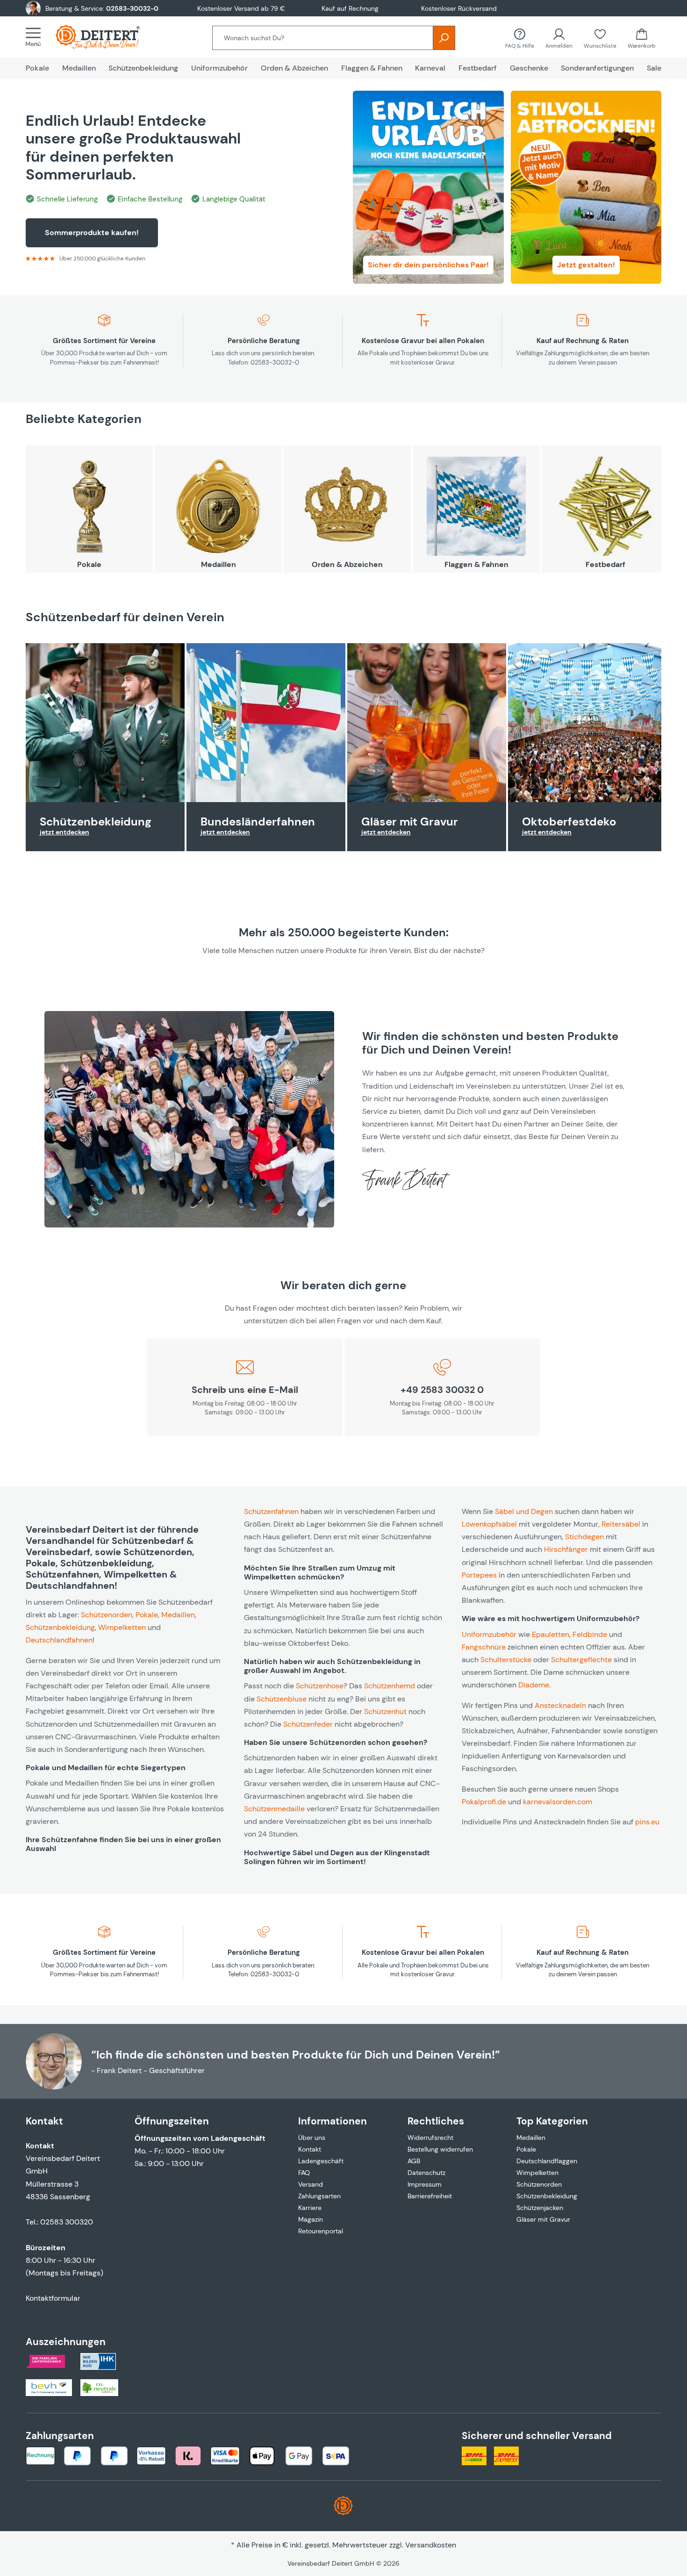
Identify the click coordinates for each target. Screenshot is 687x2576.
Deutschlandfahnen (59, 1640)
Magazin (311, 2219)
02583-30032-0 (132, 8)
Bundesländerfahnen (258, 822)
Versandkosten (431, 2545)
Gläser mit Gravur (410, 822)
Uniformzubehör (489, 1634)
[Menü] (36, 37)
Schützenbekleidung (96, 822)
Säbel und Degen (524, 1511)
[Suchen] (444, 38)
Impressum (425, 2184)
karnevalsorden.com (558, 1802)
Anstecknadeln (560, 1705)
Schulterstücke (506, 1660)
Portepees (479, 1575)
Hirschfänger (566, 1549)
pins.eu (647, 1822)
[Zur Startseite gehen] (107, 37)
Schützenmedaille (274, 1809)
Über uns (312, 2138)
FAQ (304, 2173)
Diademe (534, 1685)
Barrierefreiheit (430, 2196)
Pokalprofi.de (484, 1802)
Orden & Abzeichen (347, 564)
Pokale (89, 564)
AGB (414, 2161)
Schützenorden (107, 1615)
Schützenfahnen (271, 1511)
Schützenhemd (390, 1686)
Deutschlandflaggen (547, 2161)
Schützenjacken (540, 2208)
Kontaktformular (53, 2298)
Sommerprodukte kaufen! (92, 233)
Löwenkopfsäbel (489, 1524)
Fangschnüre (484, 1647)
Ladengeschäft (321, 2161)
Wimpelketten (122, 1627)
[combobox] (323, 38)
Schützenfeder (308, 1724)
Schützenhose (320, 1686)
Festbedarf (605, 564)
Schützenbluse (282, 1699)
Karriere (310, 2208)
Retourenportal (321, 2231)
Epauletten (551, 1634)
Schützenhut (385, 1711)
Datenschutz (426, 2173)
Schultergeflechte (581, 1660)
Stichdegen (584, 1537)
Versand (311, 2184)
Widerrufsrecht (430, 2138)
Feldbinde (590, 1634)
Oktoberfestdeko (569, 822)
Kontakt (310, 2149)
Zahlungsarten (319, 2196)
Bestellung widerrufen (440, 2149)
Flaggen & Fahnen (476, 564)
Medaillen (218, 564)
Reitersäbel (621, 1524)
